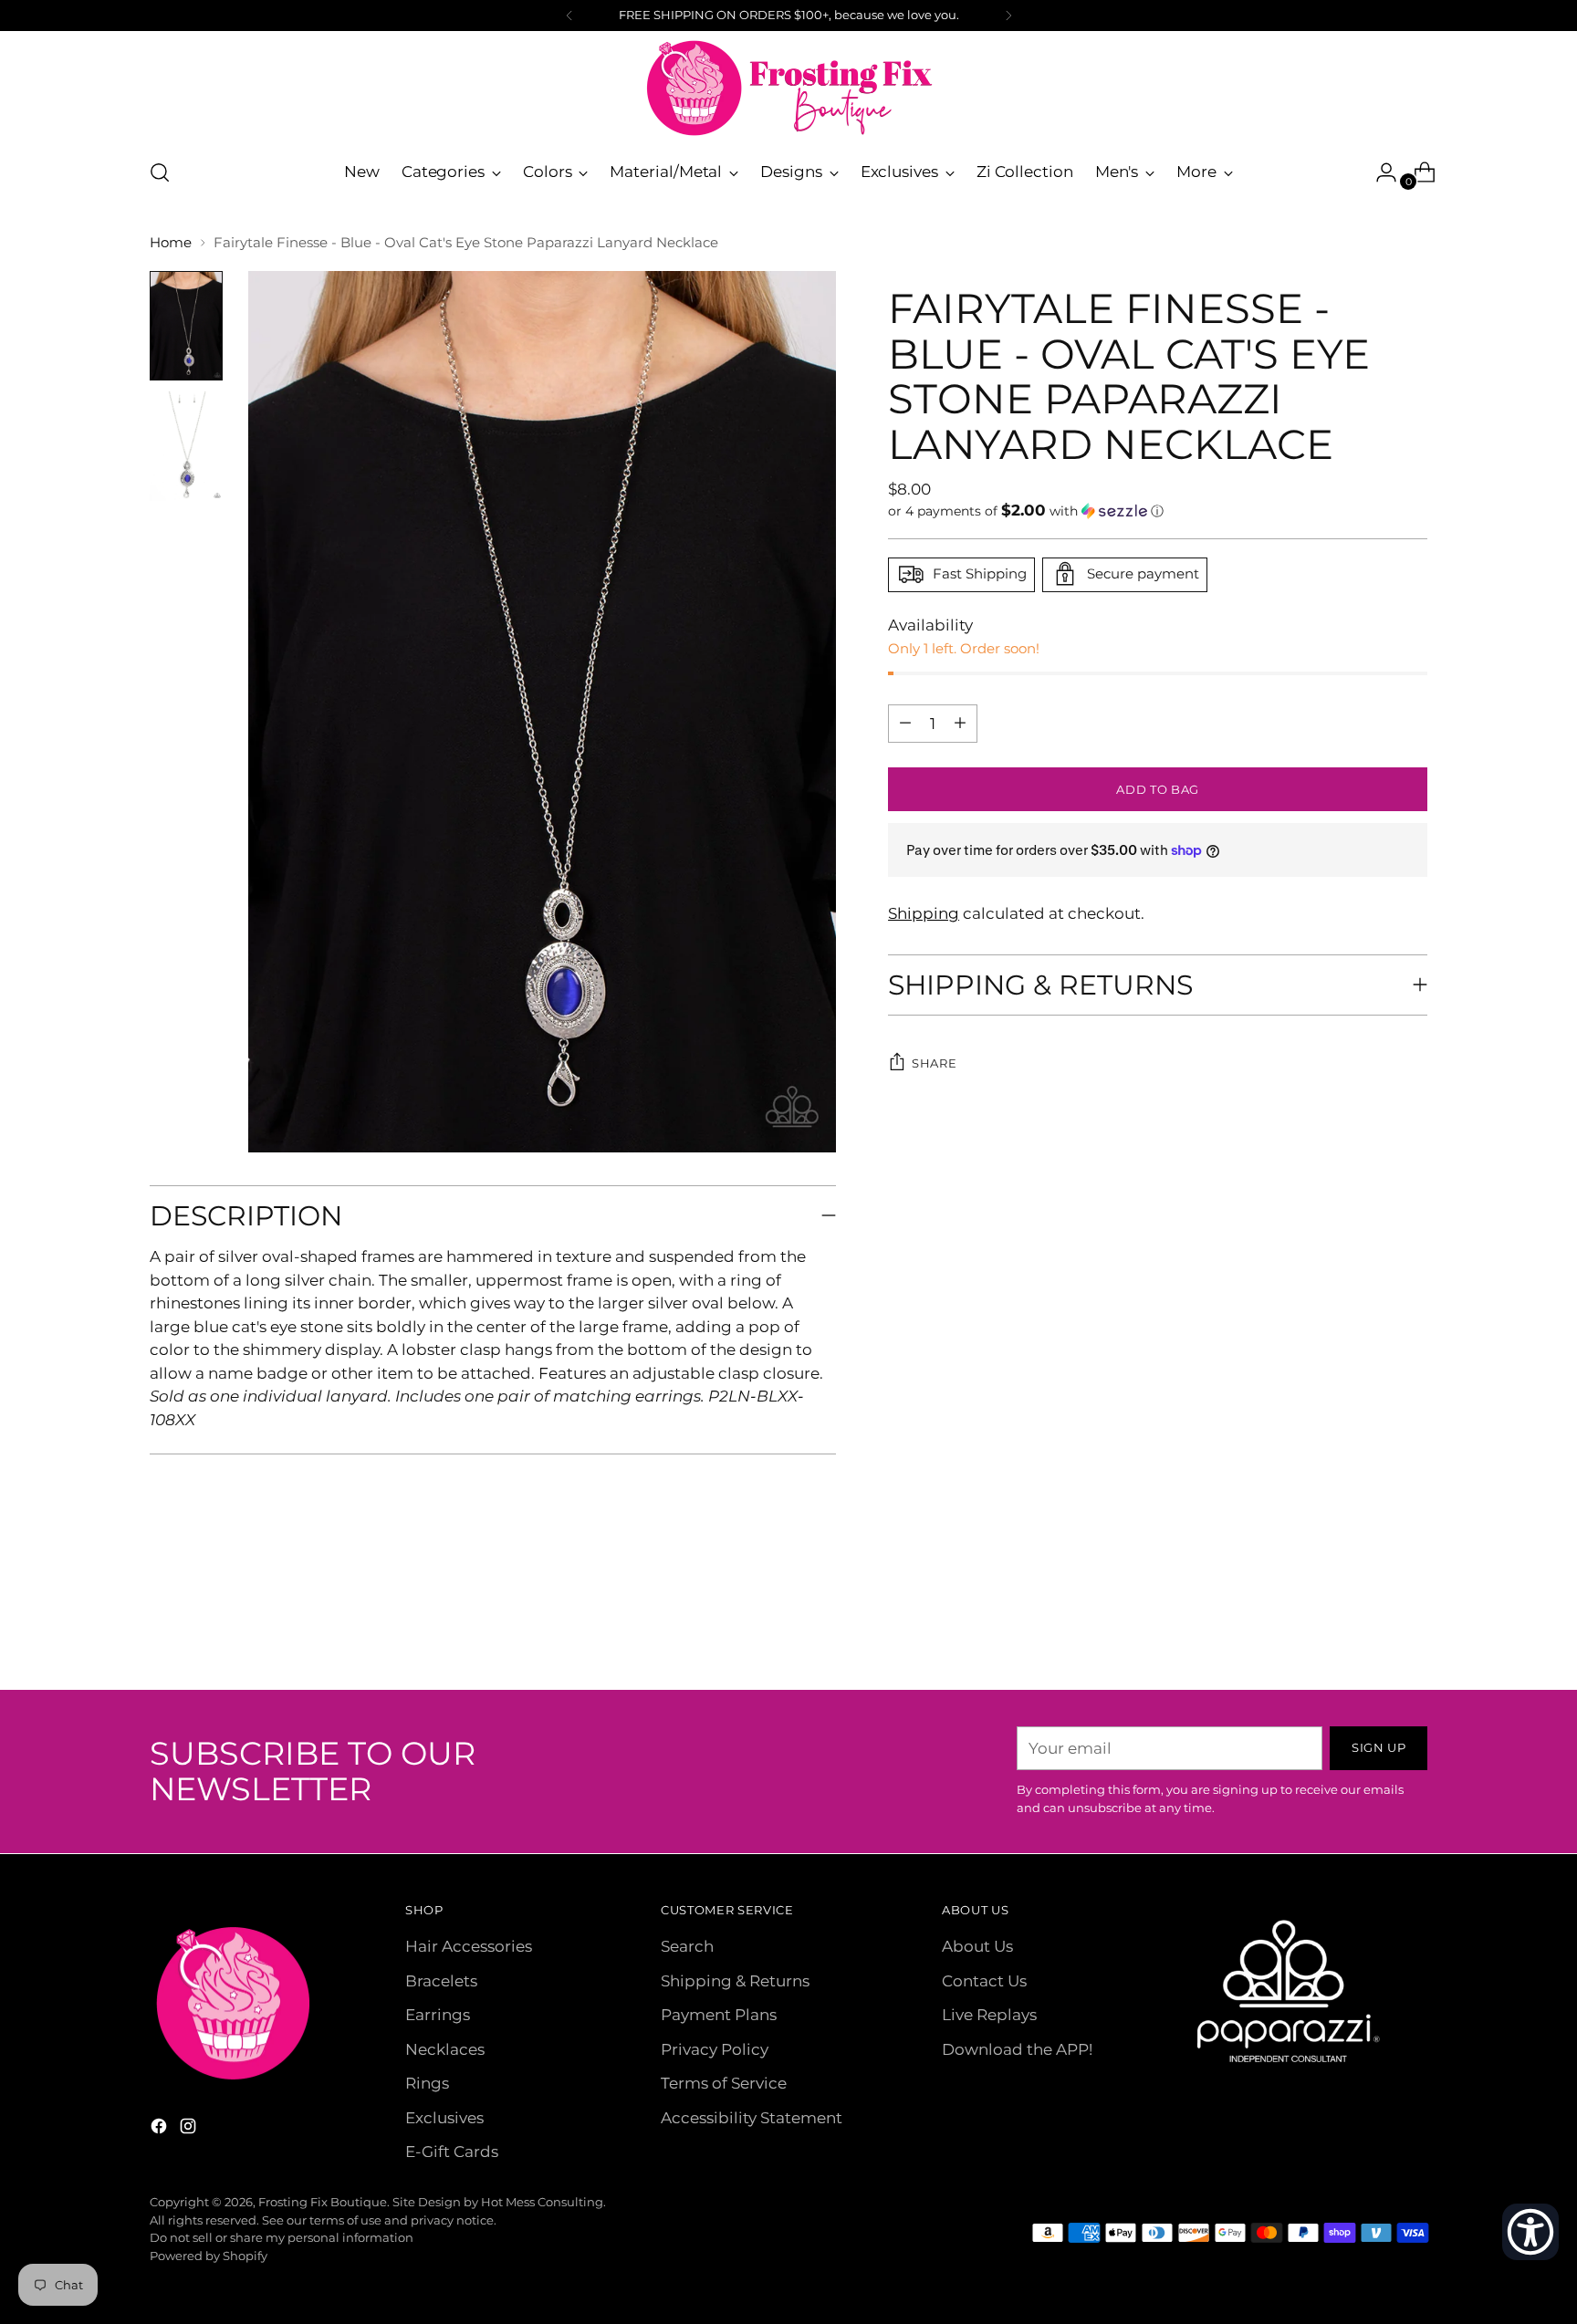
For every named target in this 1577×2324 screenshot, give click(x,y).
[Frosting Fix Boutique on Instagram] (190, 2130)
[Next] (1008, 16)
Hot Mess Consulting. (543, 2202)
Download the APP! (1017, 2049)
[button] (1158, 510)
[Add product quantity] (905, 723)
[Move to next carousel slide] (1412, 1627)
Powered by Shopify (209, 2256)
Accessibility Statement (752, 2118)
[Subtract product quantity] (960, 723)
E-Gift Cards (452, 2152)
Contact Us (984, 1981)
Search (687, 1946)
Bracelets (441, 1981)
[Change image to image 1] (186, 326)
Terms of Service (724, 2083)
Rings (427, 2083)
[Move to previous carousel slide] (1370, 1628)
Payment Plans (719, 2015)
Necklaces (445, 2049)
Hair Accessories (469, 1946)
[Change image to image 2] (186, 446)
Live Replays (989, 2015)
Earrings (438, 2015)
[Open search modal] (160, 172)
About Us (977, 1946)
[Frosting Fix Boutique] (788, 88)
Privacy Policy (715, 2049)
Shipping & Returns (735, 1981)
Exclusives (444, 2118)
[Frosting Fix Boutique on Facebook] (161, 2130)
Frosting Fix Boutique (323, 2202)
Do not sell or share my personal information (282, 2237)
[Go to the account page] (1379, 172)
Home (171, 242)
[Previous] (569, 16)
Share (934, 1062)
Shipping (924, 913)
